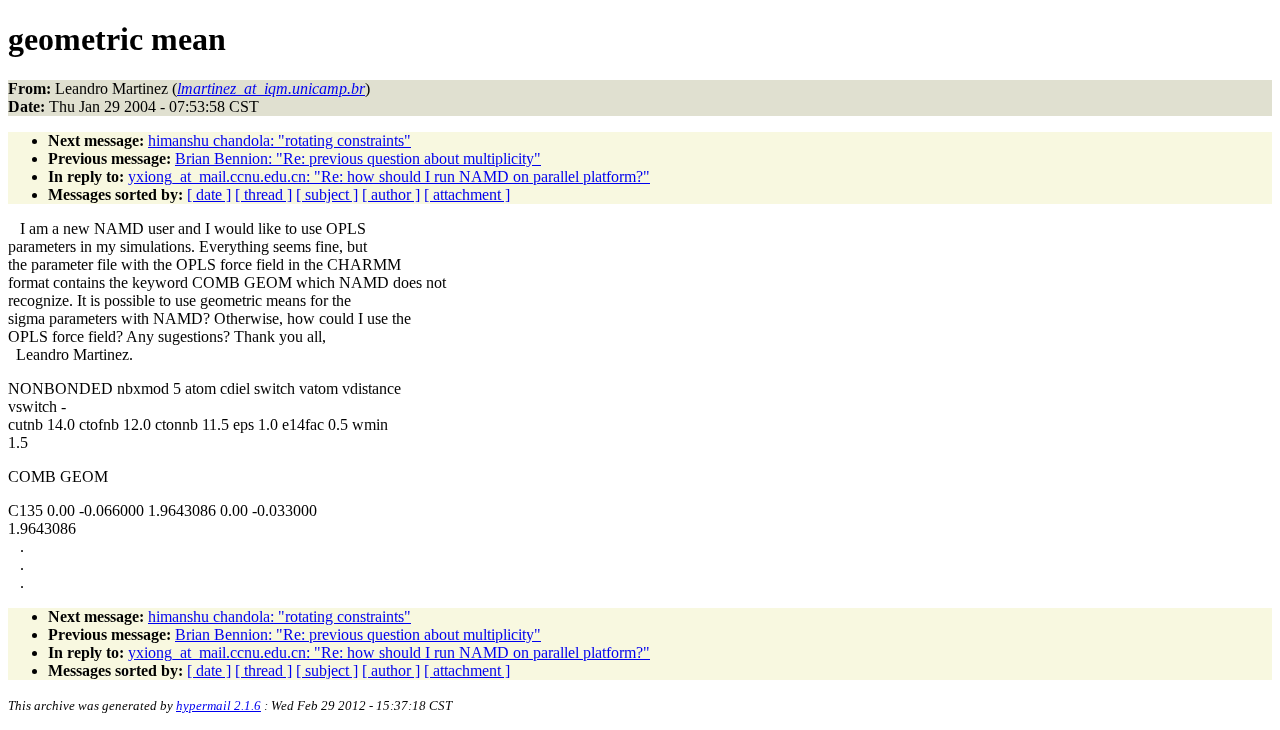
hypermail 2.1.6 (218, 705)
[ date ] (209, 194)
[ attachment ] (467, 194)
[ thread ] (263, 194)
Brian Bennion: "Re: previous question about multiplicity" (358, 158)
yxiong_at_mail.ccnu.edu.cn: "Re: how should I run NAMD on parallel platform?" (389, 176)
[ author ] (391, 194)
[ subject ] (327, 194)
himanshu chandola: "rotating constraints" (279, 140)
